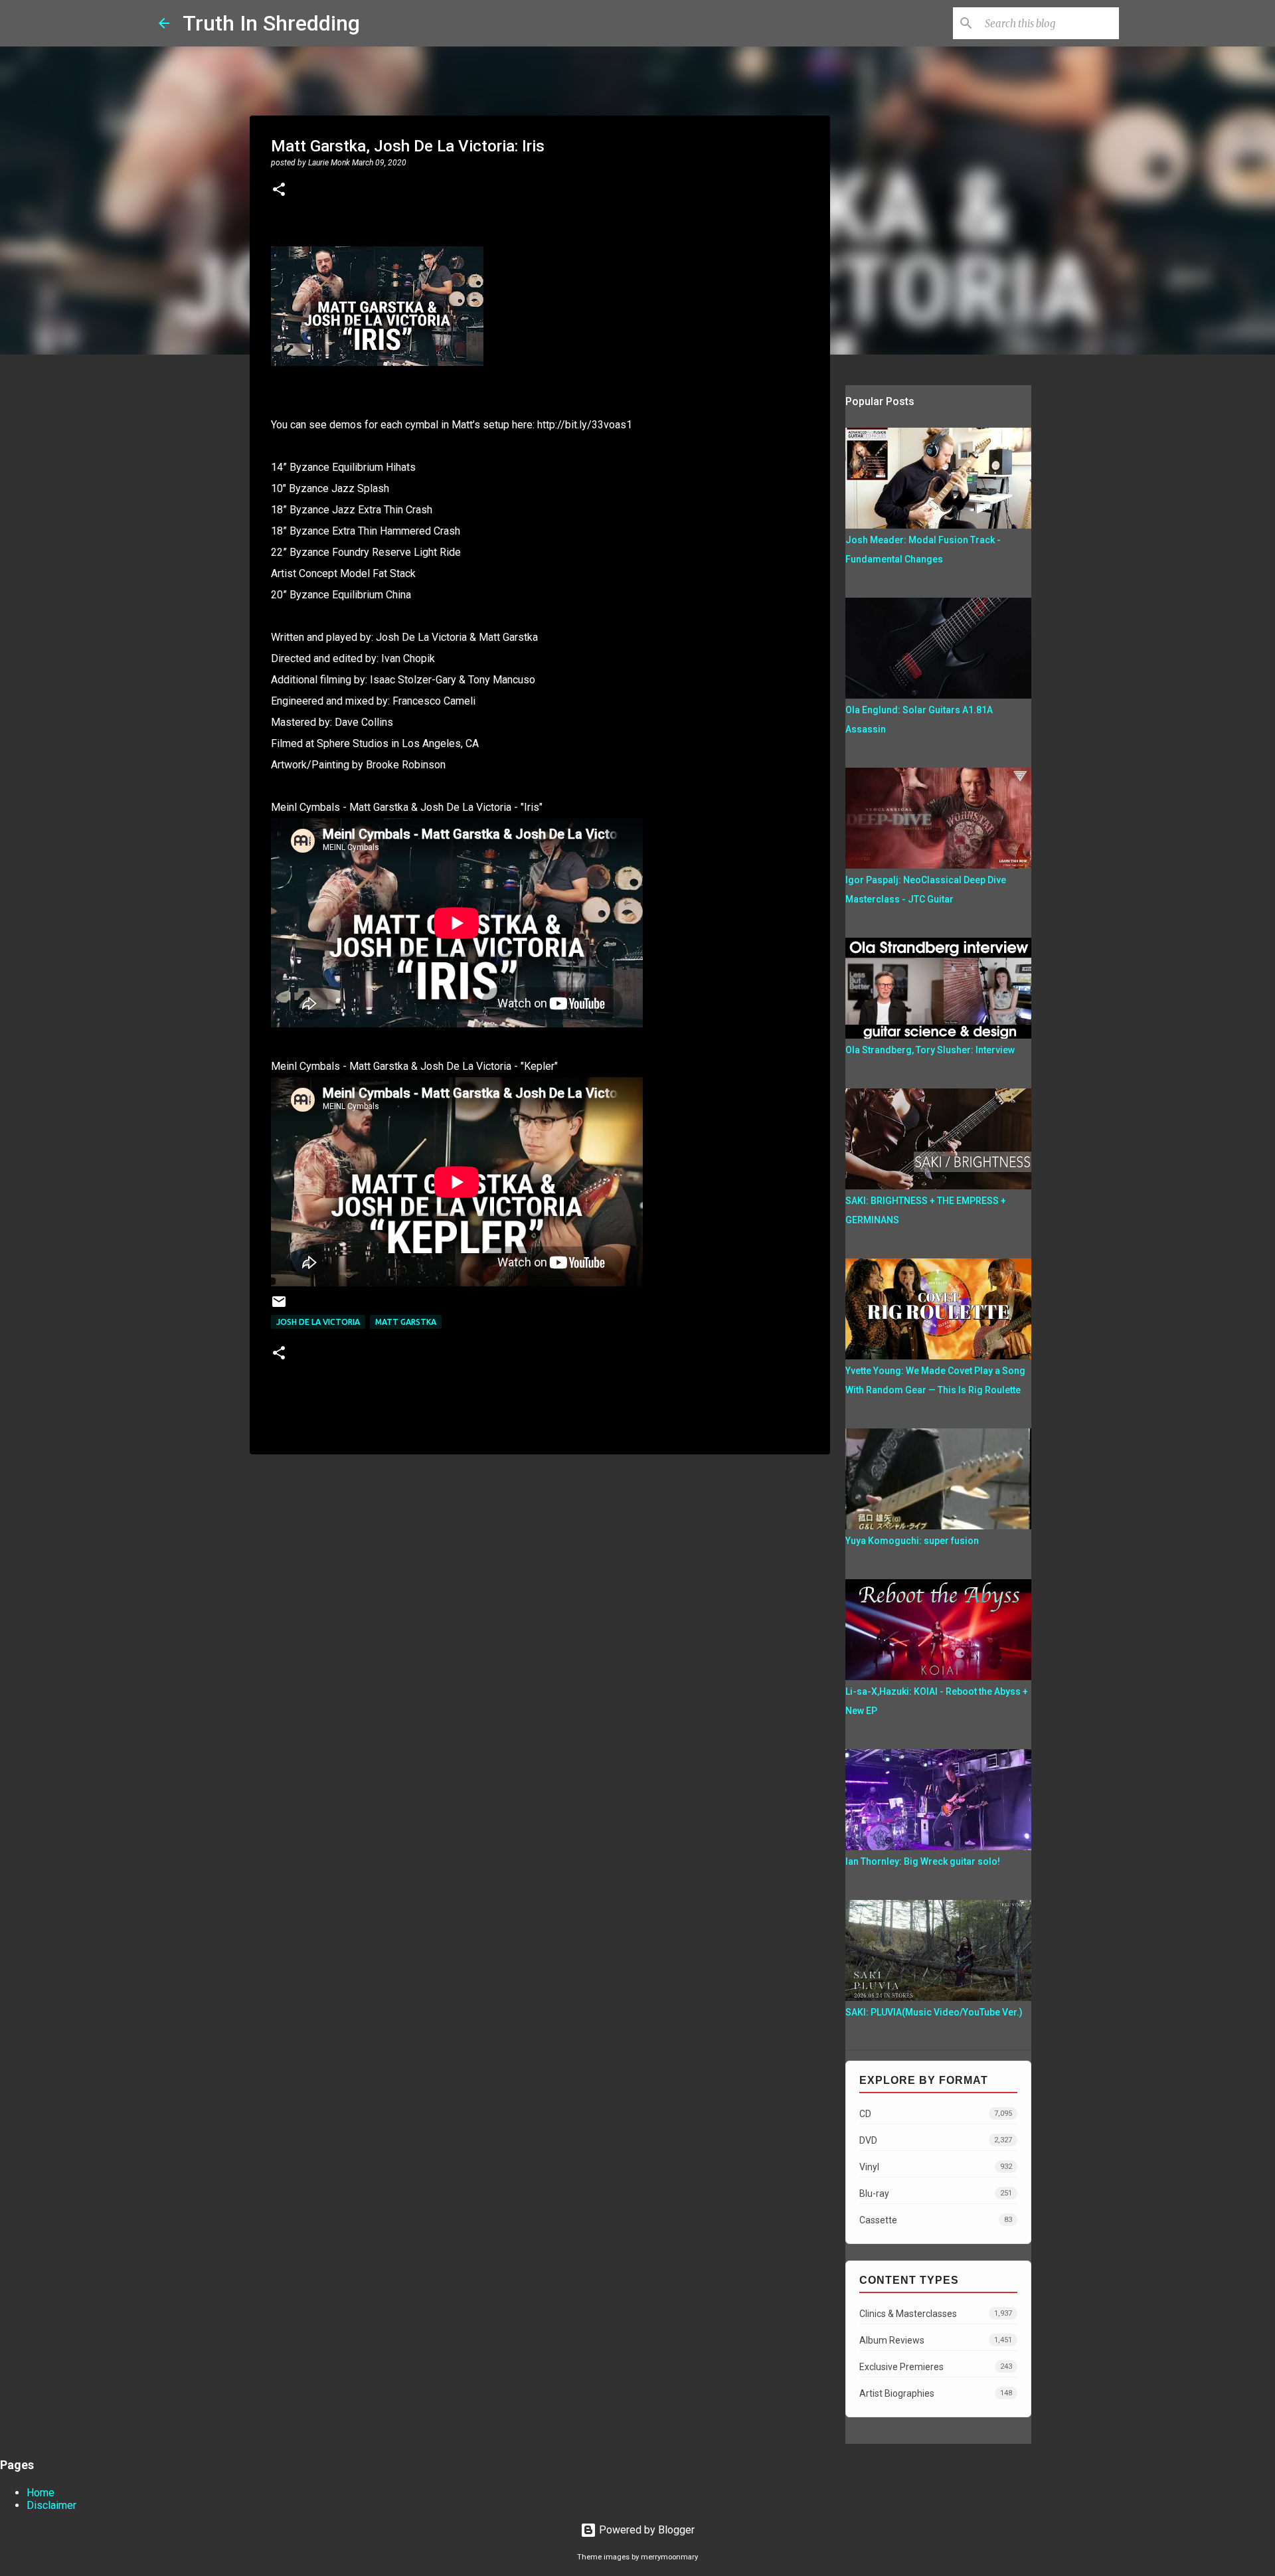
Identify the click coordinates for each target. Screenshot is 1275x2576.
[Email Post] (279, 1307)
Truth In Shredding (271, 23)
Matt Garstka (406, 1322)
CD (936, 2114)
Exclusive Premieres (936, 2367)
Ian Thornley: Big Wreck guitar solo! (923, 1861)
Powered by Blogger (645, 2530)
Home (41, 2493)
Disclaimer (51, 2505)
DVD (936, 2140)
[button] (279, 191)
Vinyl (936, 2167)
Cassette (936, 2220)
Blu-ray (936, 2193)
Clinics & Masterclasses (936, 2314)
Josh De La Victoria (318, 1322)
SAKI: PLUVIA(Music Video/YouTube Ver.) (934, 2012)
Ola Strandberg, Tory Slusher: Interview (930, 1050)
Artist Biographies (936, 2393)
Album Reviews (936, 2340)
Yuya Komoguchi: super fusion (912, 1541)
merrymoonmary (669, 2557)
